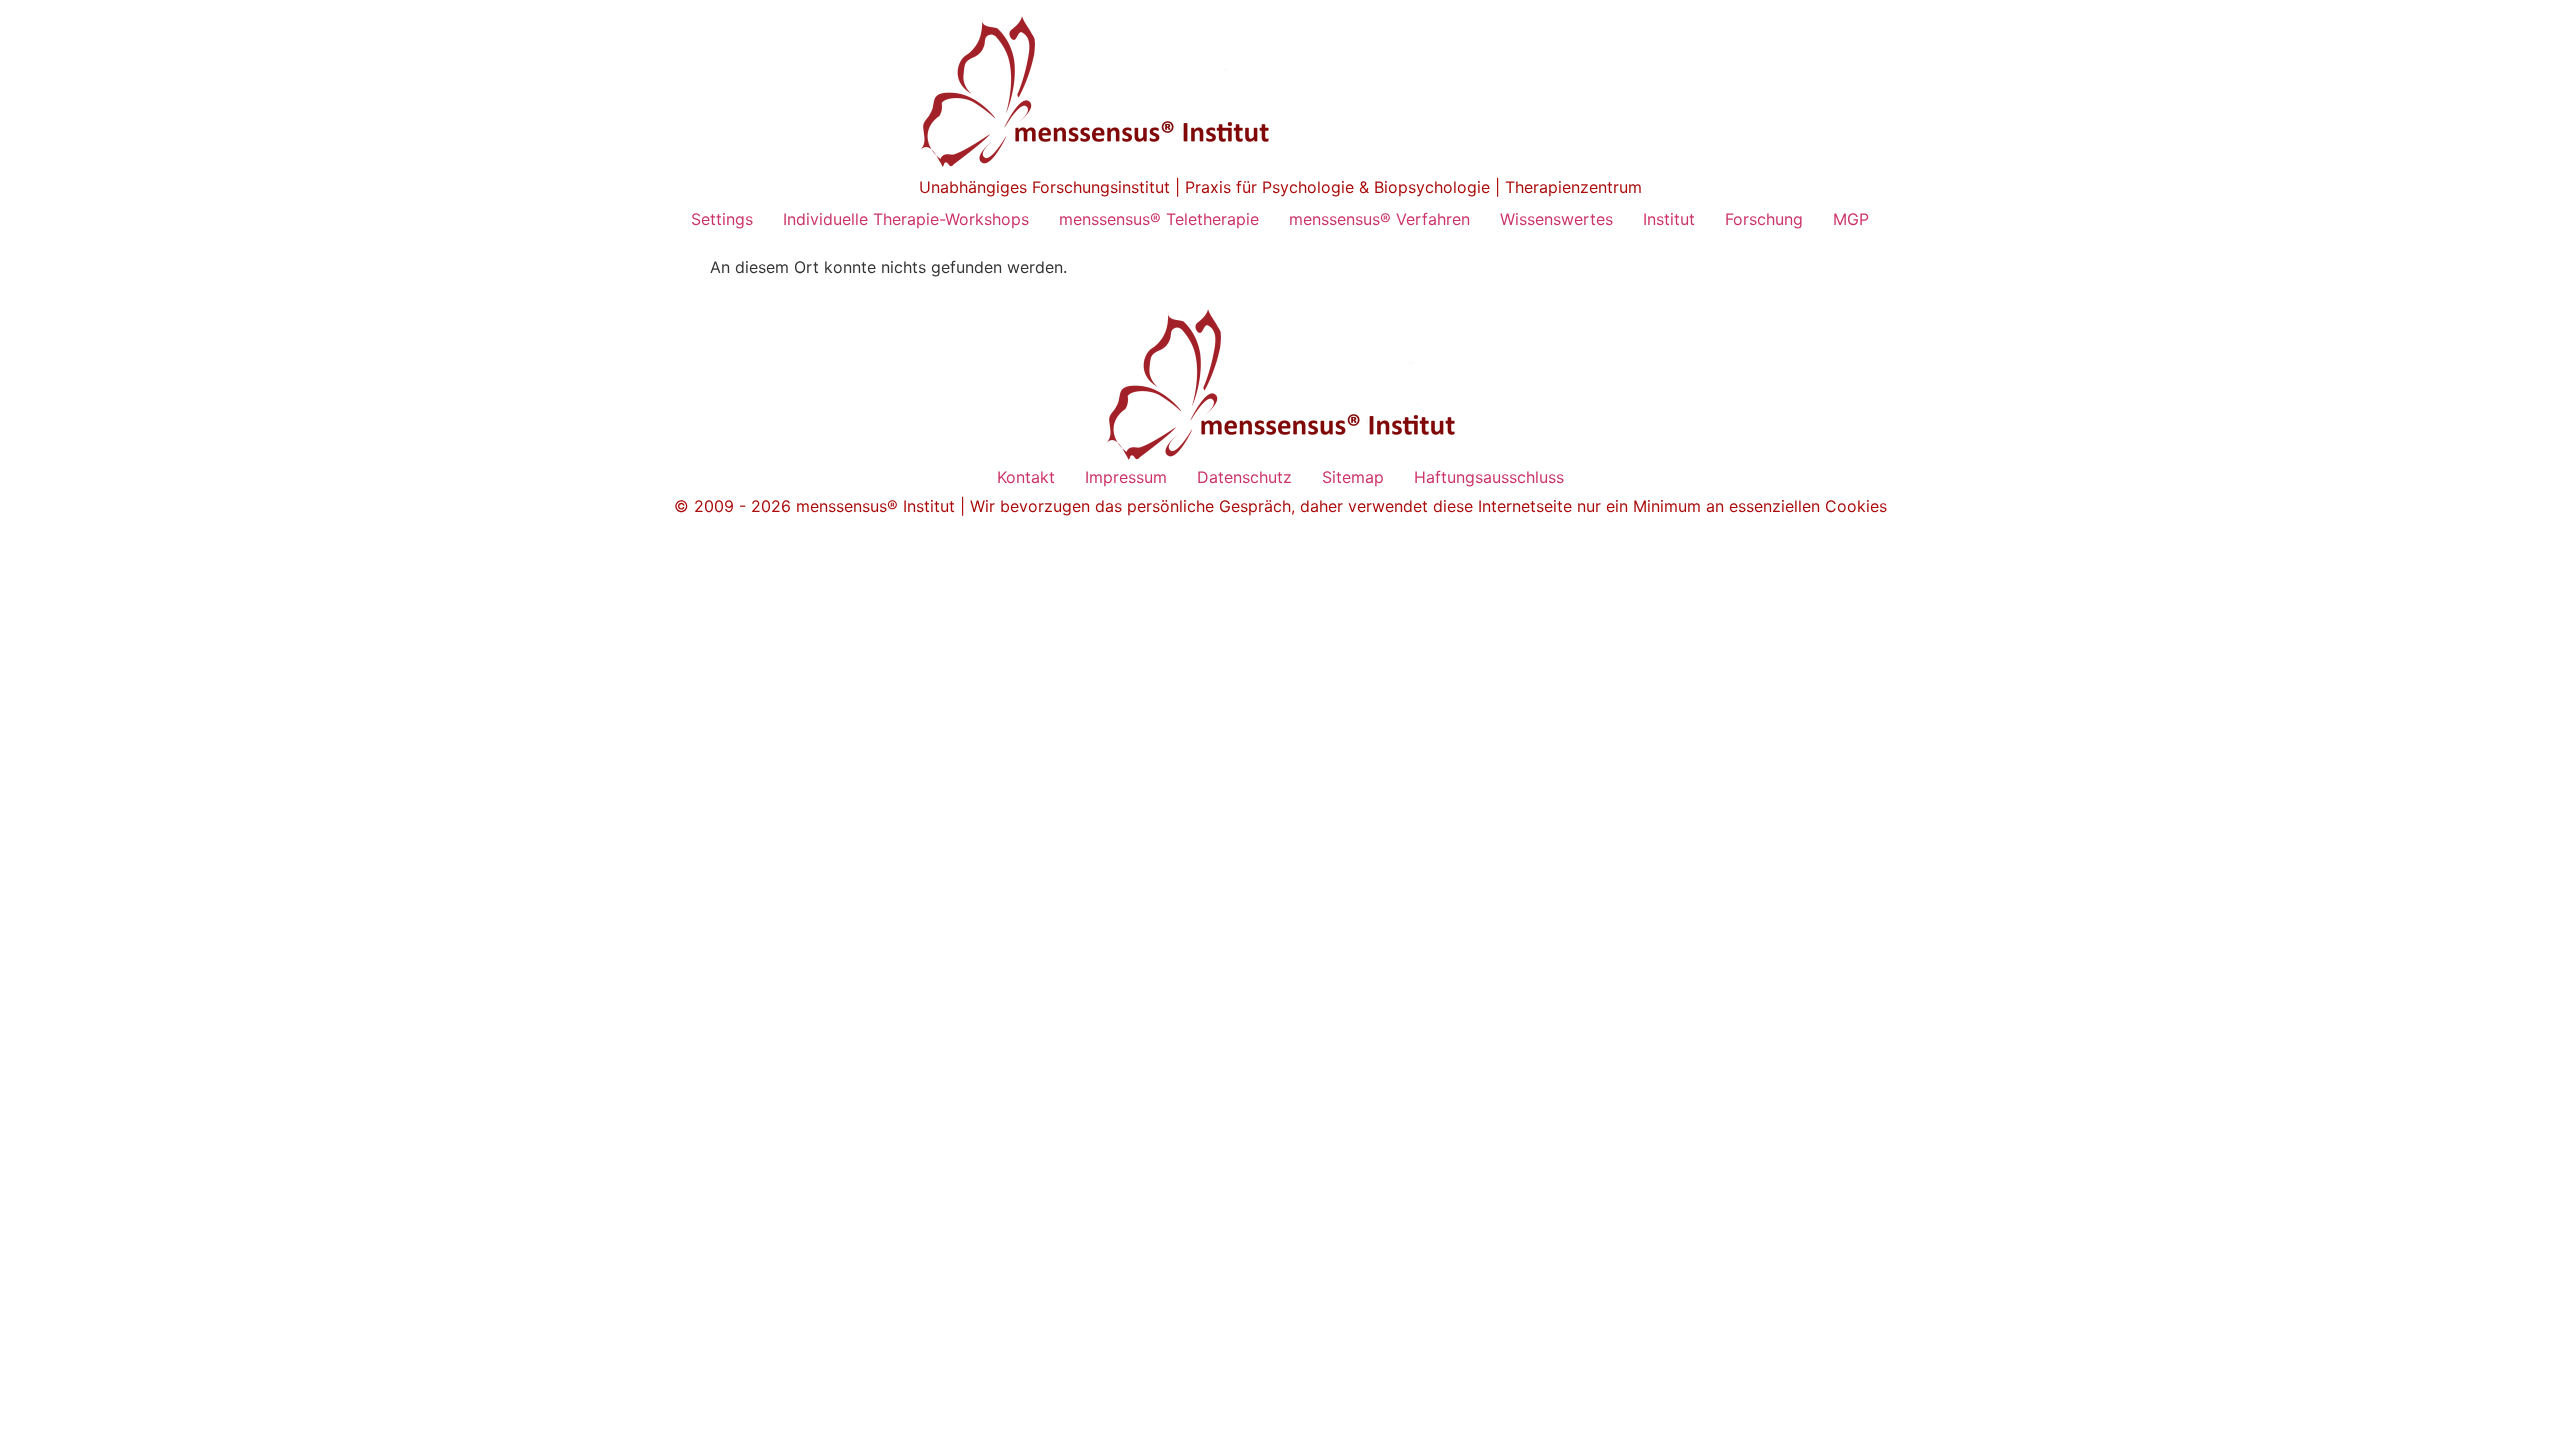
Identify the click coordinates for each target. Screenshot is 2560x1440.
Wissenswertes (1556, 219)
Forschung (1764, 219)
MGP (1851, 219)
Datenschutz (1244, 477)
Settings (722, 219)
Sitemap (1353, 477)
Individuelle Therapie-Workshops (906, 219)
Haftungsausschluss (1489, 477)
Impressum (1126, 477)
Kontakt (1026, 477)
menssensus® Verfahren (1379, 219)
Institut (1669, 219)
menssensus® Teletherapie (1159, 219)
